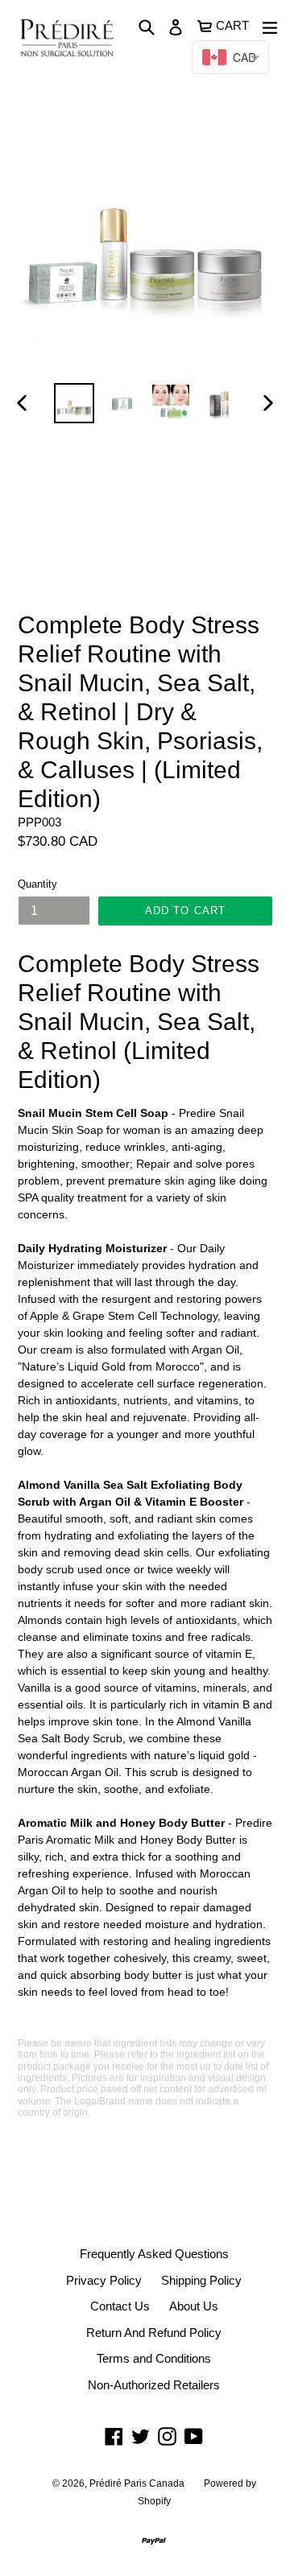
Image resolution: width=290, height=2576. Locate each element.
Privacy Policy (104, 2280)
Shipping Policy (201, 2280)
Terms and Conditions (154, 2358)
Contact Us (120, 2306)
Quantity (37, 884)
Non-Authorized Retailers (154, 2385)
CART (233, 24)
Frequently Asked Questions (154, 2254)
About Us (194, 2306)
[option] (74, 403)
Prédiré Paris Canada (137, 2483)
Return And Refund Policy (154, 2333)
